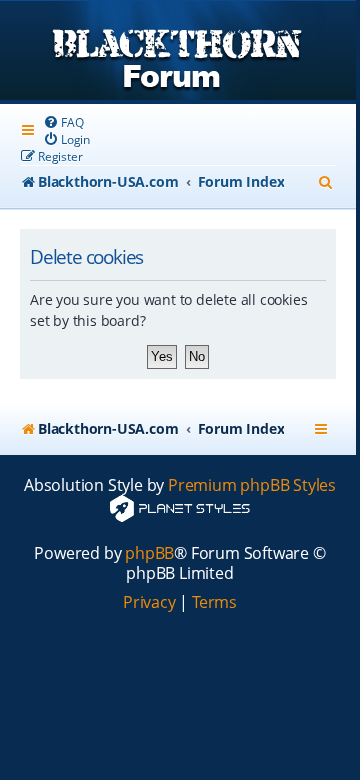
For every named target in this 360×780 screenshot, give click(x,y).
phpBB (149, 553)
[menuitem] (63, 122)
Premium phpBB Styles (252, 485)
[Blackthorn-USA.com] (178, 52)
